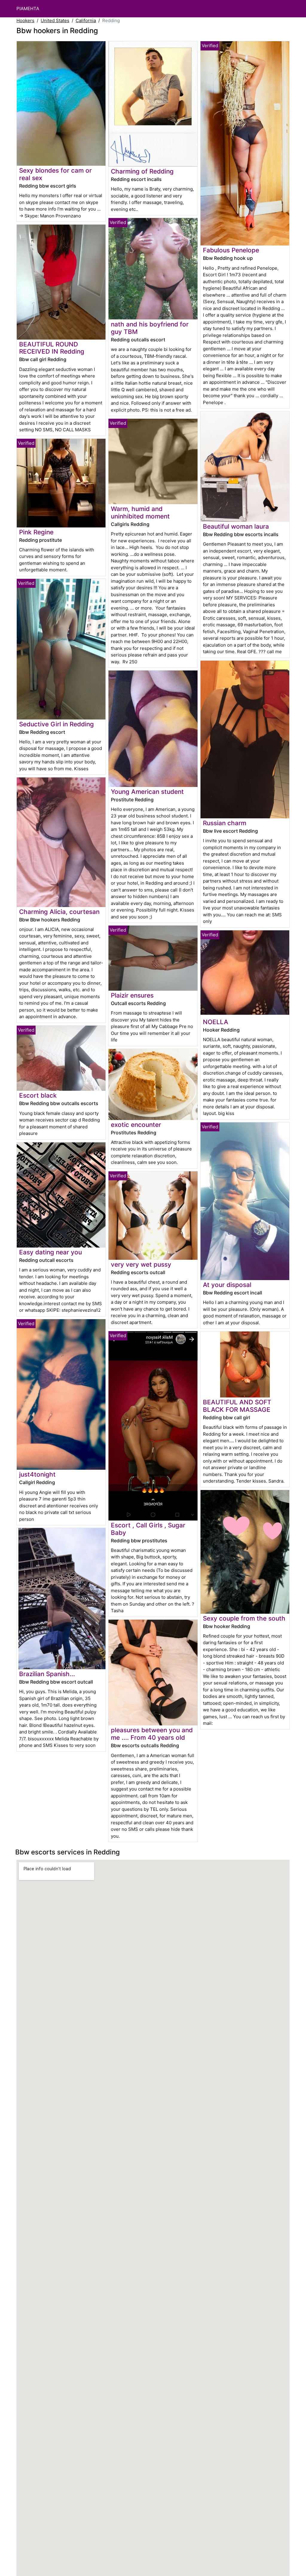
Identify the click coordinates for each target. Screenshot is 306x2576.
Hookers (25, 20)
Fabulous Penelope (231, 250)
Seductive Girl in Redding (56, 724)
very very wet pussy (141, 1264)
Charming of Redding (142, 171)
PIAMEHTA (28, 9)
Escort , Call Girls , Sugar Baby (148, 1529)
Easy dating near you (51, 1252)
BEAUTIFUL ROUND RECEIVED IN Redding (52, 348)
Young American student (147, 792)
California (86, 20)
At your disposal (227, 1285)
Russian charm (225, 823)
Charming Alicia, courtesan (59, 912)
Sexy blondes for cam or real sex (55, 174)
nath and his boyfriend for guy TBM (150, 328)
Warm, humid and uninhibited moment (140, 513)
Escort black (38, 1095)
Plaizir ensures (132, 995)
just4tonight (37, 1474)
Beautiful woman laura (236, 526)
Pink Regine (36, 532)
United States (55, 20)
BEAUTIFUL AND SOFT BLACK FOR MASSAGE (237, 1406)
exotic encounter (136, 1125)
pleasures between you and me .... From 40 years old (152, 1734)
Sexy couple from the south (244, 1618)
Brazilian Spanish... (47, 1674)
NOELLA (216, 1022)
